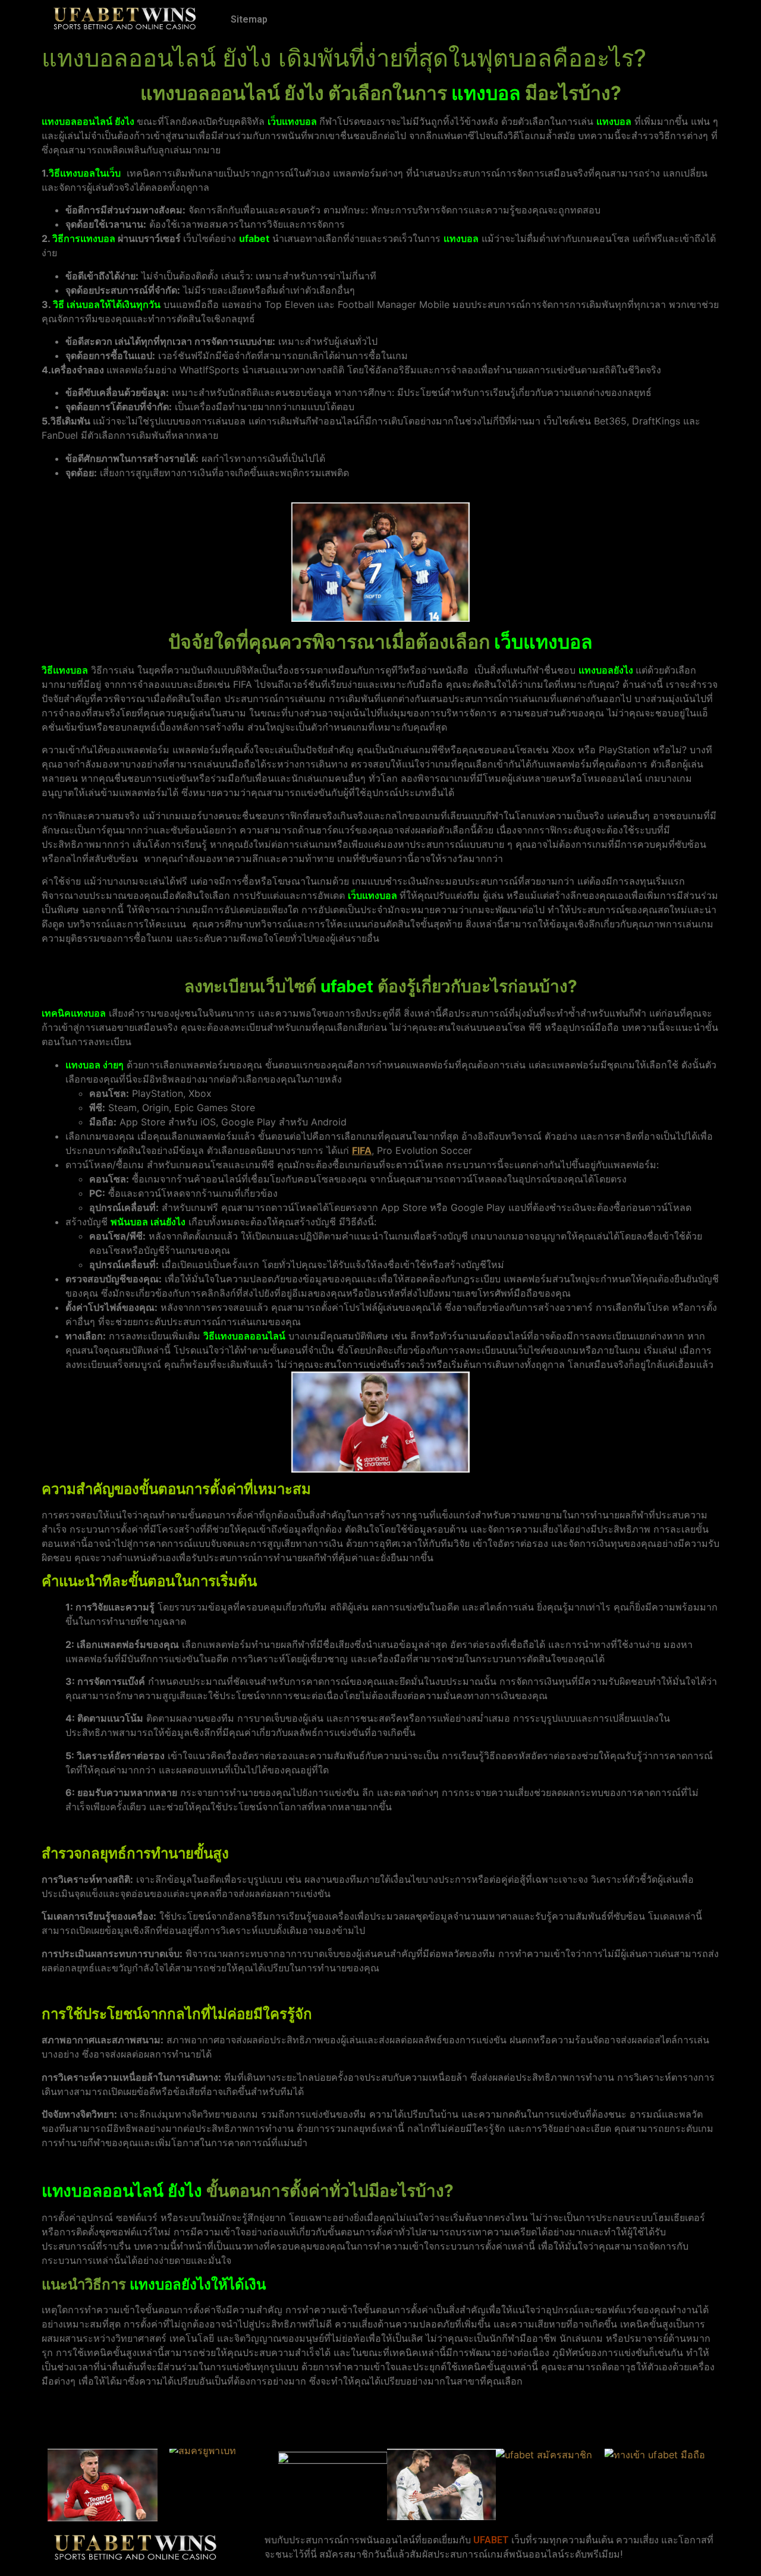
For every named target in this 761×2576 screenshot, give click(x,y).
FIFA (362, 1150)
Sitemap (249, 19)
